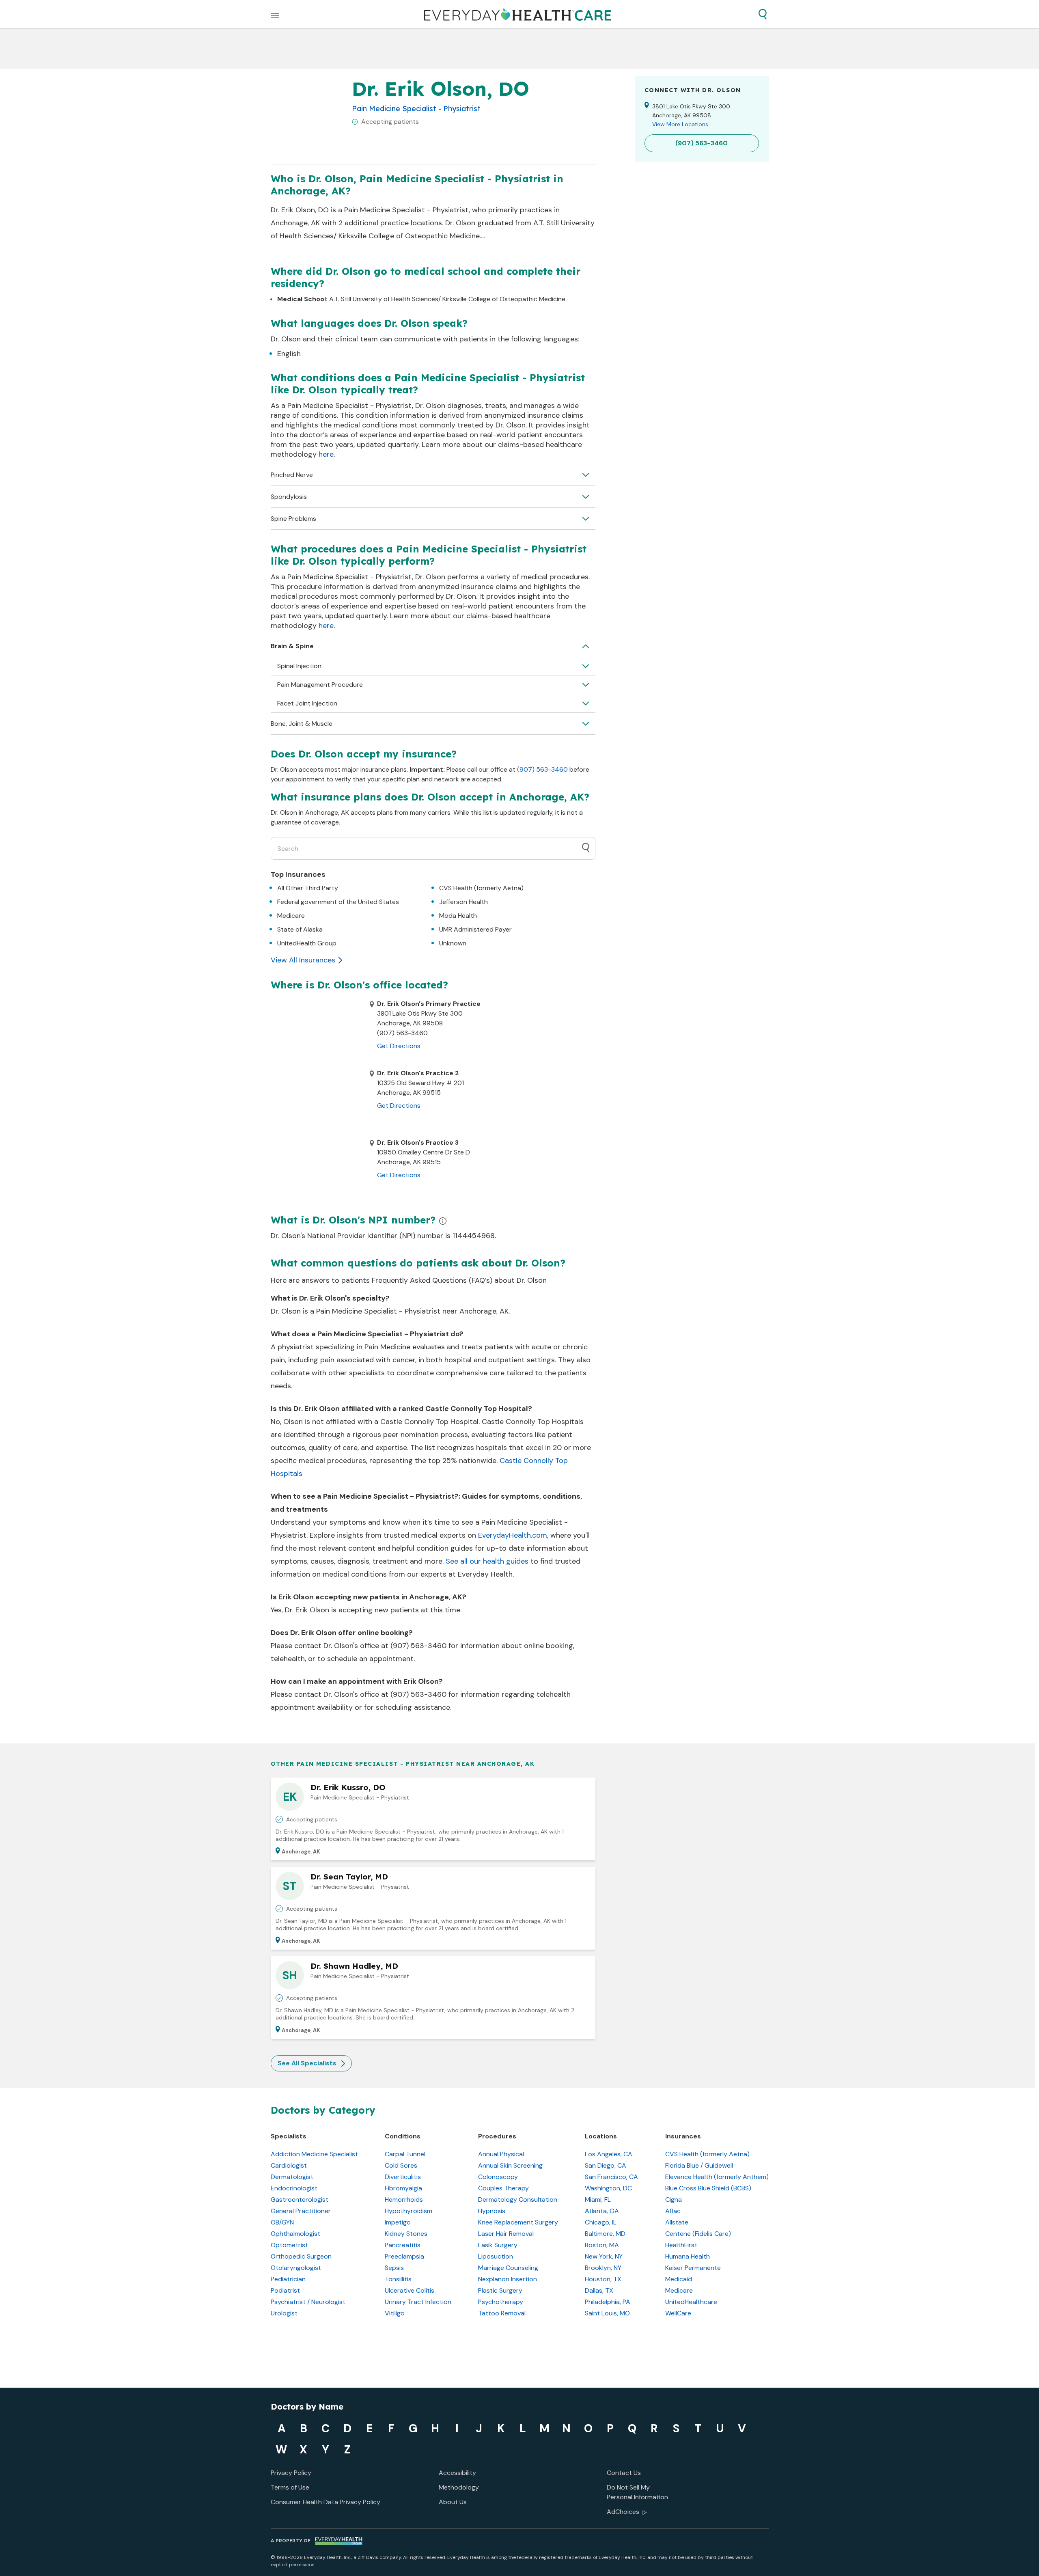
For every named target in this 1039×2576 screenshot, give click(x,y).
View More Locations (680, 124)
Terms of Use (290, 2487)
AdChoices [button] (623, 2512)
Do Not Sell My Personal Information (637, 2492)
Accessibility (457, 2473)
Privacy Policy (291, 2473)
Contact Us (624, 2473)
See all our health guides (487, 1561)
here (326, 454)
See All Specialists (307, 2063)
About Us (453, 2502)
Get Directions (399, 1046)
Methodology (459, 2487)
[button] (763, 14)
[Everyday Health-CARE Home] (518, 14)
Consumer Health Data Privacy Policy (325, 2502)
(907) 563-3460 (542, 769)
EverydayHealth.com (513, 1535)
